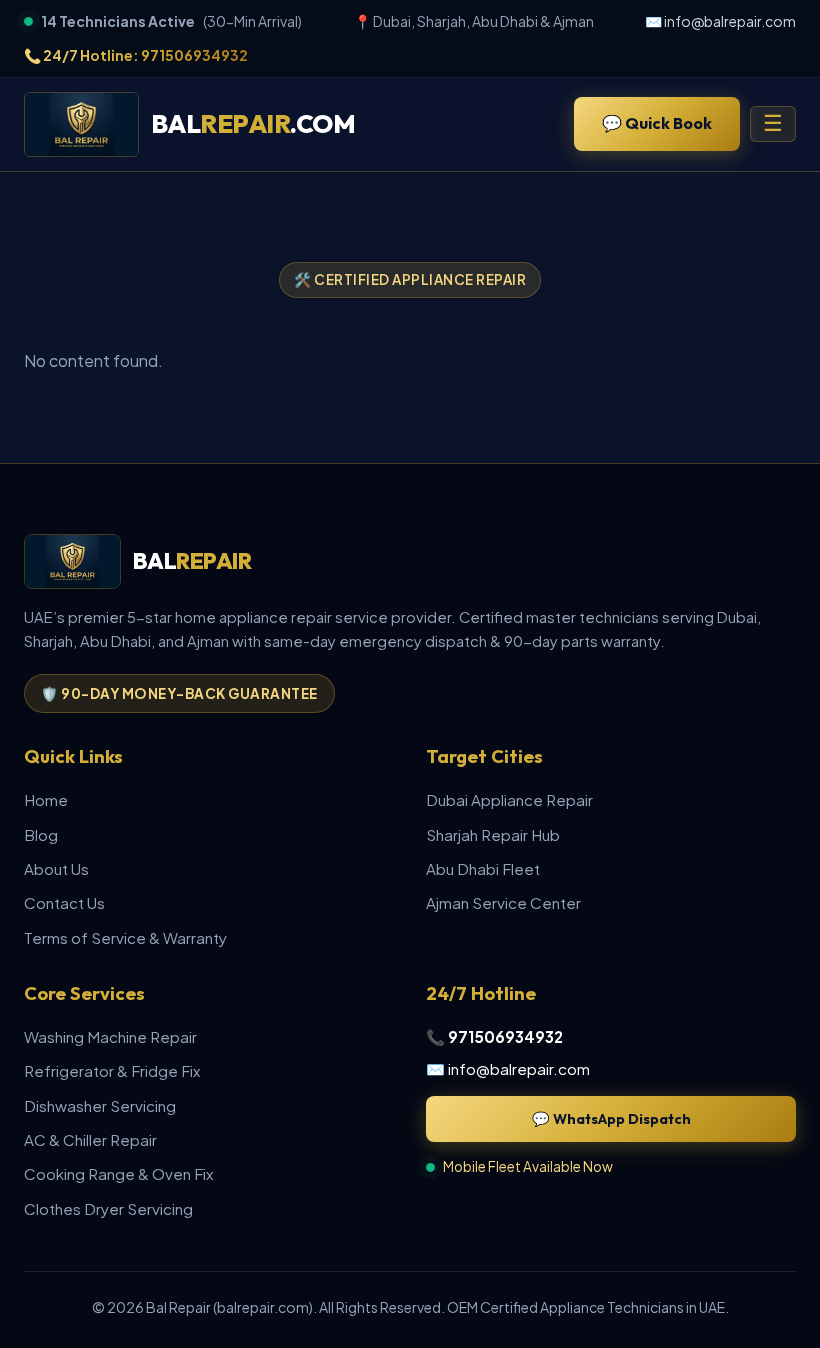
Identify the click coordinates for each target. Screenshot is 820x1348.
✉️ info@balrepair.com (720, 21)
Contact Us (64, 902)
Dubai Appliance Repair (509, 799)
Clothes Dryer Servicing (108, 1208)
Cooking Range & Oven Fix (118, 1173)
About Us (56, 868)
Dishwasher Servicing (100, 1105)
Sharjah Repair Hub (493, 834)
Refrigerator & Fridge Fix (112, 1070)
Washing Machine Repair (110, 1036)
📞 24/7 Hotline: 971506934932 (136, 55)
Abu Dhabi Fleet (483, 868)
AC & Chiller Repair (90, 1139)
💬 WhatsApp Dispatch (611, 1119)
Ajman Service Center (503, 902)
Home (46, 799)
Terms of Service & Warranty (125, 937)
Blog (41, 834)
